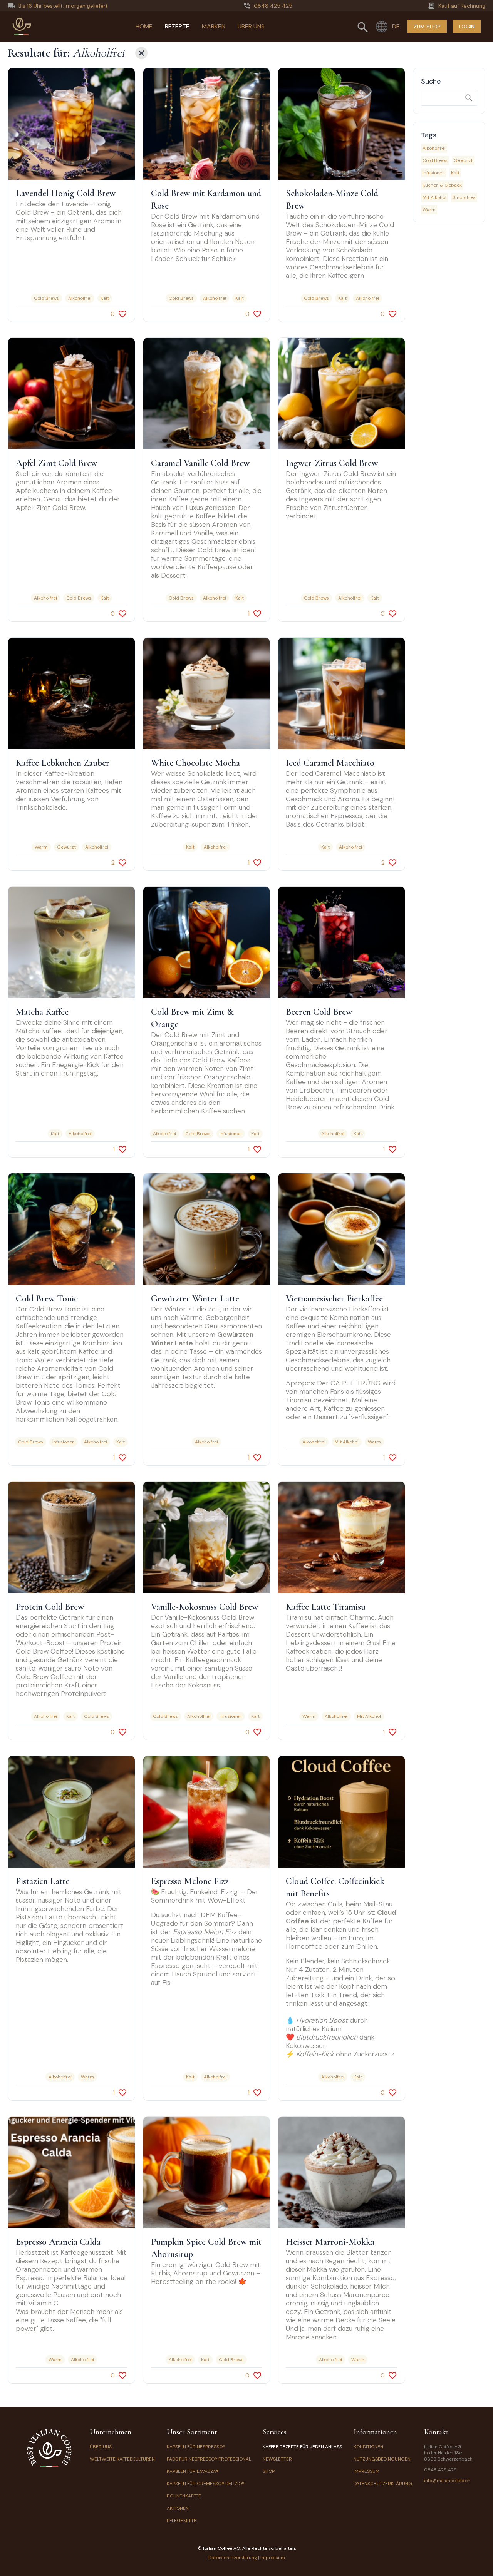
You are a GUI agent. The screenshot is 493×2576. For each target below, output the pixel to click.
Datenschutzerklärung (383, 2484)
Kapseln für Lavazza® (193, 2471)
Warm (429, 210)
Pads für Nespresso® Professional (209, 2459)
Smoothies (464, 197)
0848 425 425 (440, 2470)
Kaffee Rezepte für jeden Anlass (302, 2447)
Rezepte (177, 26)
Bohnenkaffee (184, 2496)
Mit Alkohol (434, 197)
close (141, 53)
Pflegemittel (183, 2521)
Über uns (251, 26)
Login (467, 27)
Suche (431, 81)
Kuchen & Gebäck (442, 185)
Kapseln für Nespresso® (196, 2447)
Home (144, 26)
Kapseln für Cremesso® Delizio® (206, 2484)
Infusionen (434, 173)
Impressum (366, 2471)
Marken (214, 26)
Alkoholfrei (434, 148)
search (469, 98)
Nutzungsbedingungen (382, 2459)
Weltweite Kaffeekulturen (122, 2459)
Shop (269, 2471)
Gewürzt (463, 160)
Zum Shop (427, 27)
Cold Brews (435, 160)
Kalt (455, 173)
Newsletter (277, 2459)
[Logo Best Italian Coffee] (22, 27)
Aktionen (178, 2508)
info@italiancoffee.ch (447, 2481)
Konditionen (368, 2447)
